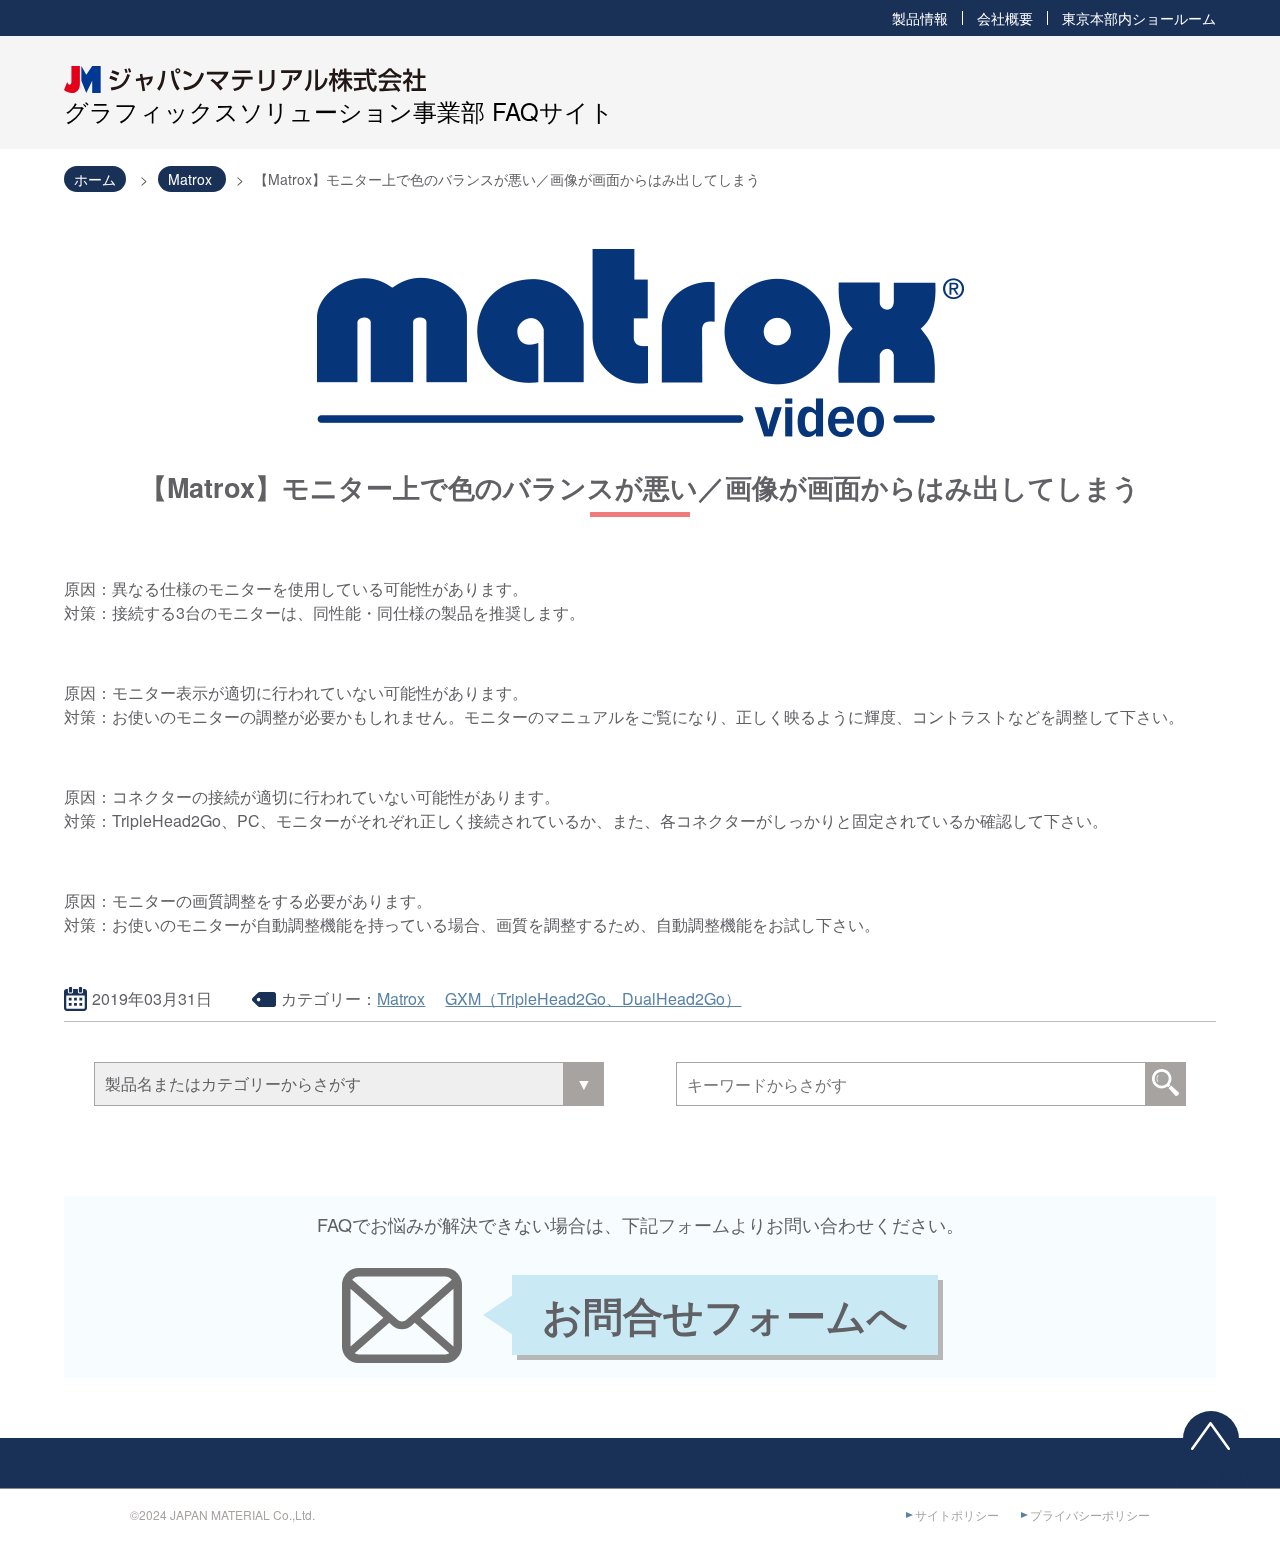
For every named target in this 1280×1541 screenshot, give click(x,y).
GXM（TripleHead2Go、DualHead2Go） (593, 998)
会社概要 (1005, 18)
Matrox (401, 998)
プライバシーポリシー (1090, 1514)
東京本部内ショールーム (1139, 18)
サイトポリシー (957, 1514)
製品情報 (920, 18)
